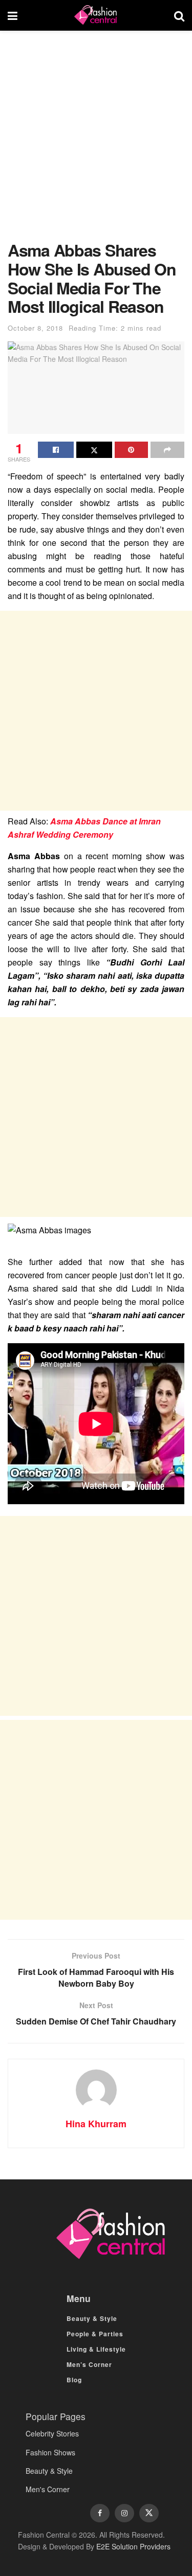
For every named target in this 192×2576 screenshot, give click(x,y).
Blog (74, 2380)
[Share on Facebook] (56, 450)
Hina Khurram (96, 2124)
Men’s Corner (89, 2364)
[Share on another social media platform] (167, 450)
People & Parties (95, 2334)
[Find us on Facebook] (100, 2513)
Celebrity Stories (52, 2433)
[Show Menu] (13, 15)
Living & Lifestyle (96, 2349)
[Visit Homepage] (96, 15)
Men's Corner (48, 2489)
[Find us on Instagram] (124, 2513)
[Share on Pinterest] (132, 450)
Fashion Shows (50, 2452)
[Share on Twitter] (94, 450)
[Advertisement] (96, 141)
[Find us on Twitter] (149, 2513)
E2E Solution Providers (133, 2546)
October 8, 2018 (35, 328)
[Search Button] (179, 15)
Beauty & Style (92, 2318)
